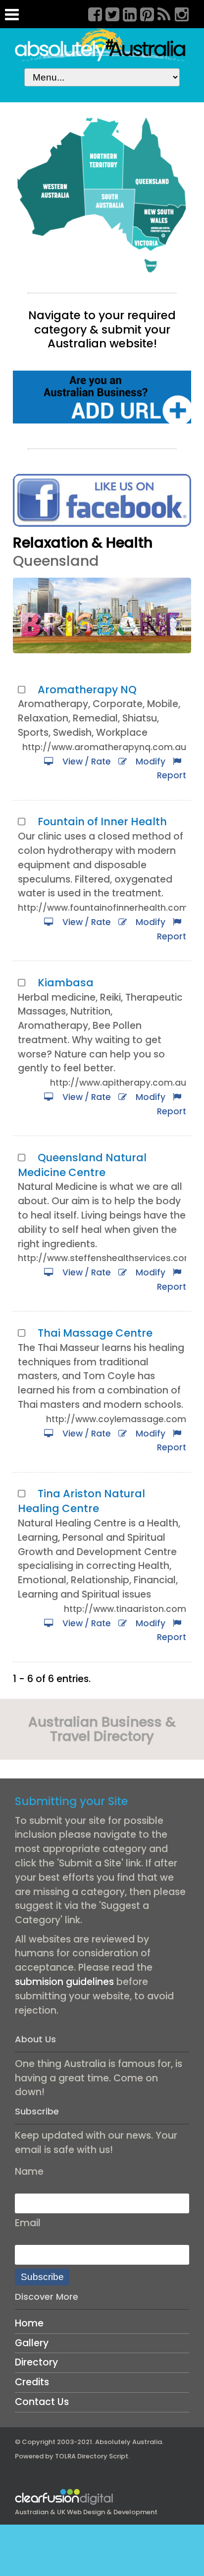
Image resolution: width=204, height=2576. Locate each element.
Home (29, 2323)
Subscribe (42, 2277)
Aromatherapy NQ (87, 690)
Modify (149, 761)
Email (28, 2223)
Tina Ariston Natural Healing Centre (81, 1501)
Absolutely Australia (128, 2442)
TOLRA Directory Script (92, 2456)
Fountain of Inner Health (102, 822)
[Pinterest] (144, 13)
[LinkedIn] (126, 13)
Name (29, 2172)
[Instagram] (178, 13)
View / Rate (85, 761)
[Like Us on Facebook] (102, 500)
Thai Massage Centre (95, 1333)
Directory (36, 2362)
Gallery (32, 2343)
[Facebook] (92, 13)
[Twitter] (109, 13)
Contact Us (42, 2402)
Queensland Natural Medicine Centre (82, 1165)
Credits (32, 2382)
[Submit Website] (102, 397)
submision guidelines (64, 1982)
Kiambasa (66, 983)
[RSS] (161, 13)
